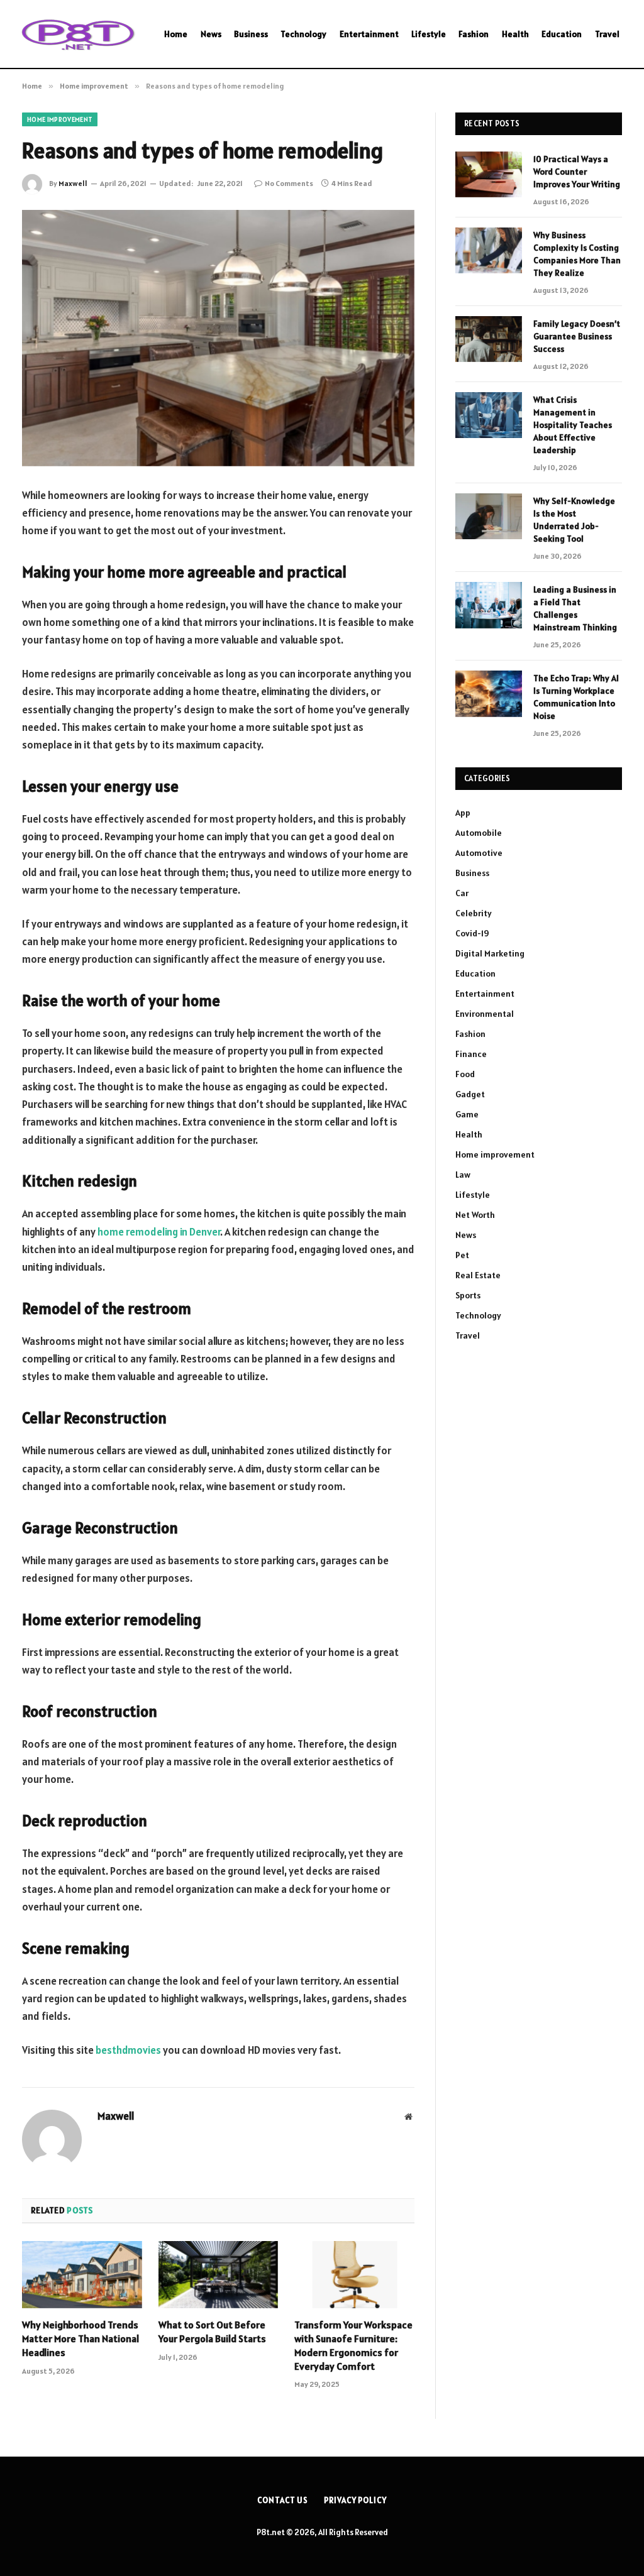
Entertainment (369, 34)
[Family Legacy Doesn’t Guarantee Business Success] (489, 339)
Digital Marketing (490, 953)
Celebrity (474, 913)
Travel (607, 34)
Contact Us (283, 2500)
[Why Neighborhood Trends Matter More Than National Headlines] (82, 2275)
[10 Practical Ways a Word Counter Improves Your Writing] (489, 174)
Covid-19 (472, 933)
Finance (471, 1054)
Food (465, 1074)
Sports (468, 1295)
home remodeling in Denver (159, 1232)
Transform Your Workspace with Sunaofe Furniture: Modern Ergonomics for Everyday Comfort (353, 2345)
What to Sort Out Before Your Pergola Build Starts (212, 2332)
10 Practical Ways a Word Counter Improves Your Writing (577, 172)
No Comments (289, 183)
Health (515, 34)
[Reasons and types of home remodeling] (218, 338)
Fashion (474, 34)
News (211, 34)
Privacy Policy (355, 2500)
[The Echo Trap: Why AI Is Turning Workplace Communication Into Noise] (489, 693)
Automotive (479, 853)
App (463, 813)
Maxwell (73, 183)
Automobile (479, 833)
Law (463, 1175)
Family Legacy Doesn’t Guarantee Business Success (577, 336)
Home (176, 34)
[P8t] (77, 34)
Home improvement (60, 119)
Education (562, 34)
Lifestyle (429, 34)
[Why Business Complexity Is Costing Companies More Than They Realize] (489, 250)
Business (251, 34)
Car (462, 893)
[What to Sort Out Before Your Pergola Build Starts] (219, 2275)
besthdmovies (128, 2050)
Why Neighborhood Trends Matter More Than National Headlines (80, 2338)
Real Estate (478, 1275)
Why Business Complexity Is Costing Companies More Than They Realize (577, 254)
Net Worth (475, 1215)
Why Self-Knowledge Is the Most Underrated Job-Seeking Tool (574, 520)
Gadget (470, 1094)
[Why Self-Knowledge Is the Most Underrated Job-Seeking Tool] (489, 516)
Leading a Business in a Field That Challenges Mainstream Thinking (575, 608)
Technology (303, 34)
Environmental (485, 1014)
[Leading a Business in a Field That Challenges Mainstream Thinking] (489, 605)
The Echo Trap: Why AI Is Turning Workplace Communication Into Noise (576, 697)
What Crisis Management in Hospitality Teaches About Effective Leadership (573, 425)
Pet (462, 1255)
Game (467, 1114)
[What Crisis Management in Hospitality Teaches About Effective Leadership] (489, 415)
